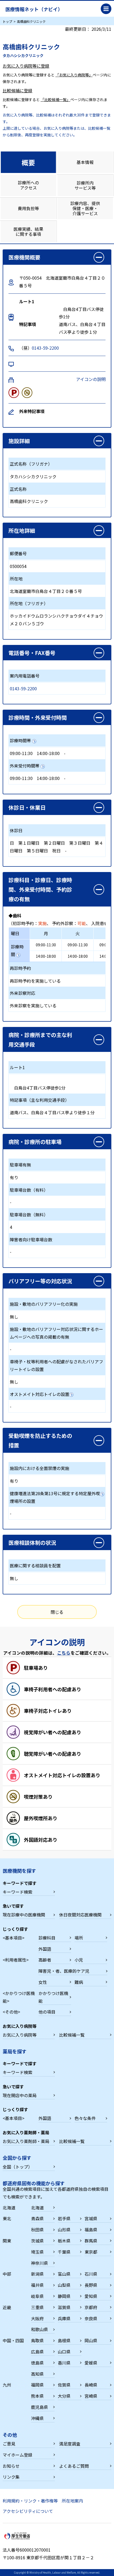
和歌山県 (40, 2329)
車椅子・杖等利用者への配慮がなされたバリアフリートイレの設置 (56, 1365)
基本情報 (85, 162)
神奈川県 (40, 2263)
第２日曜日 (54, 843)
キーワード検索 (17, 1892)
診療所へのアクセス (28, 185)
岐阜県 (37, 2296)
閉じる (57, 1612)
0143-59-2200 (45, 348)
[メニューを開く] (106, 9)
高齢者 (45, 1960)
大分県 (64, 2396)
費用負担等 (28, 208)
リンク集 (11, 2477)
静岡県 (64, 2296)
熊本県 (37, 2396)
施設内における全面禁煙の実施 (40, 1468)
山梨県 (64, 2285)
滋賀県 (64, 2307)
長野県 (91, 2285)
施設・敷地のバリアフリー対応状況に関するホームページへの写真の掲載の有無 (56, 1333)
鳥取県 (37, 2340)
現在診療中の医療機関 (24, 1915)
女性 (43, 1982)
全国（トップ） (17, 2167)
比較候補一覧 (72, 2035)
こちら (64, 1653)
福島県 (91, 2230)
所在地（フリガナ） (29, 603)
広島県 (37, 2352)
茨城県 (37, 2241)
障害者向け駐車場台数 (31, 1239)
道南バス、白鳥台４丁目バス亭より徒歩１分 (52, 1112)
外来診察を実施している (33, 1005)
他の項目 (47, 2012)
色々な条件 (85, 2118)
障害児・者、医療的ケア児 (64, 1971)
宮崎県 (91, 2396)
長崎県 (91, 2385)
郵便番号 (18, 553)
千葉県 (64, 2252)
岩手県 (64, 2218)
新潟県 (37, 2274)
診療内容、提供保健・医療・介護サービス (85, 208)
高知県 (37, 2374)
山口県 (64, 2352)
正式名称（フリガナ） (31, 464)
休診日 (16, 830)
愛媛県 (91, 2363)
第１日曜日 (29, 843)
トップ (7, 21)
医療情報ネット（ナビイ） (34, 9)
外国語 (45, 1949)
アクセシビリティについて (28, 2511)
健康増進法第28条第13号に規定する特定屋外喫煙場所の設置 (55, 1497)
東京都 (91, 2252)
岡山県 (91, 2340)
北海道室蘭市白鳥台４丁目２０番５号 (46, 591)
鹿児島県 (40, 2407)
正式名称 (18, 489)
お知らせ (11, 2466)
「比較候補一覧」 (55, 99)
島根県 (64, 2340)
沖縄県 (37, 2418)
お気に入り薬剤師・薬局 (26, 2141)
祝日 (56, 851)
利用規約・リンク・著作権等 (30, 2501)
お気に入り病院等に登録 (26, 66)
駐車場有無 (20, 1165)
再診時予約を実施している (35, 981)
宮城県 (91, 2218)
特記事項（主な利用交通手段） (40, 1100)
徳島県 (37, 2363)
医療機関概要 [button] (24, 257)
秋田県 (37, 2230)
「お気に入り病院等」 (74, 75)
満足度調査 (70, 2444)
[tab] (28, 162)
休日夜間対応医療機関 (80, 1915)
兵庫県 (64, 2318)
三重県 (37, 2307)
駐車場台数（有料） (29, 1190)
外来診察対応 (23, 993)
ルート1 (17, 1067)
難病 (79, 1982)
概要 (28, 162)
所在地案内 (72, 2501)
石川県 (91, 2274)
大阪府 (37, 2318)
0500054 (18, 566)
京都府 (91, 2307)
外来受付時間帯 (25, 766)
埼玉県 (37, 2252)
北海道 (37, 2208)
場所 (79, 1938)
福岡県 (37, 2385)
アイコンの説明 (91, 379)
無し (14, 1317)
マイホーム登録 (17, 2455)
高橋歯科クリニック (29, 501)
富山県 (64, 2274)
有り (14, 1177)
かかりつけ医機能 (53, 1997)
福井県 (37, 2285)
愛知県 (91, 2296)
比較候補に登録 (17, 90)
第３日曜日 (80, 843)
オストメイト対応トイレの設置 (40, 1394)
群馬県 (91, 2241)
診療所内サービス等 (85, 185)
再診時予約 (20, 968)
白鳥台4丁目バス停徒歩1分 (38, 1088)
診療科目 (47, 1938)
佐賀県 (64, 2385)
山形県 (64, 2230)
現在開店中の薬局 (20, 2095)
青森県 (37, 2218)
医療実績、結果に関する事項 (28, 231)
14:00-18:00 (48, 753)
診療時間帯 (20, 740)
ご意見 (9, 2444)
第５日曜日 (37, 851)
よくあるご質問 (74, 2466)
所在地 (16, 579)
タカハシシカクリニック (33, 476)
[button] (57, 441)
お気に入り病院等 (20, 2035)
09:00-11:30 (21, 753)
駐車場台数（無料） (29, 1215)
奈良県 (91, 2318)
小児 (79, 1960)
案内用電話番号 (25, 676)
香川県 (64, 2363)
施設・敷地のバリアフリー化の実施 (44, 1304)
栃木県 (64, 2241)
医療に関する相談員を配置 (35, 1565)
